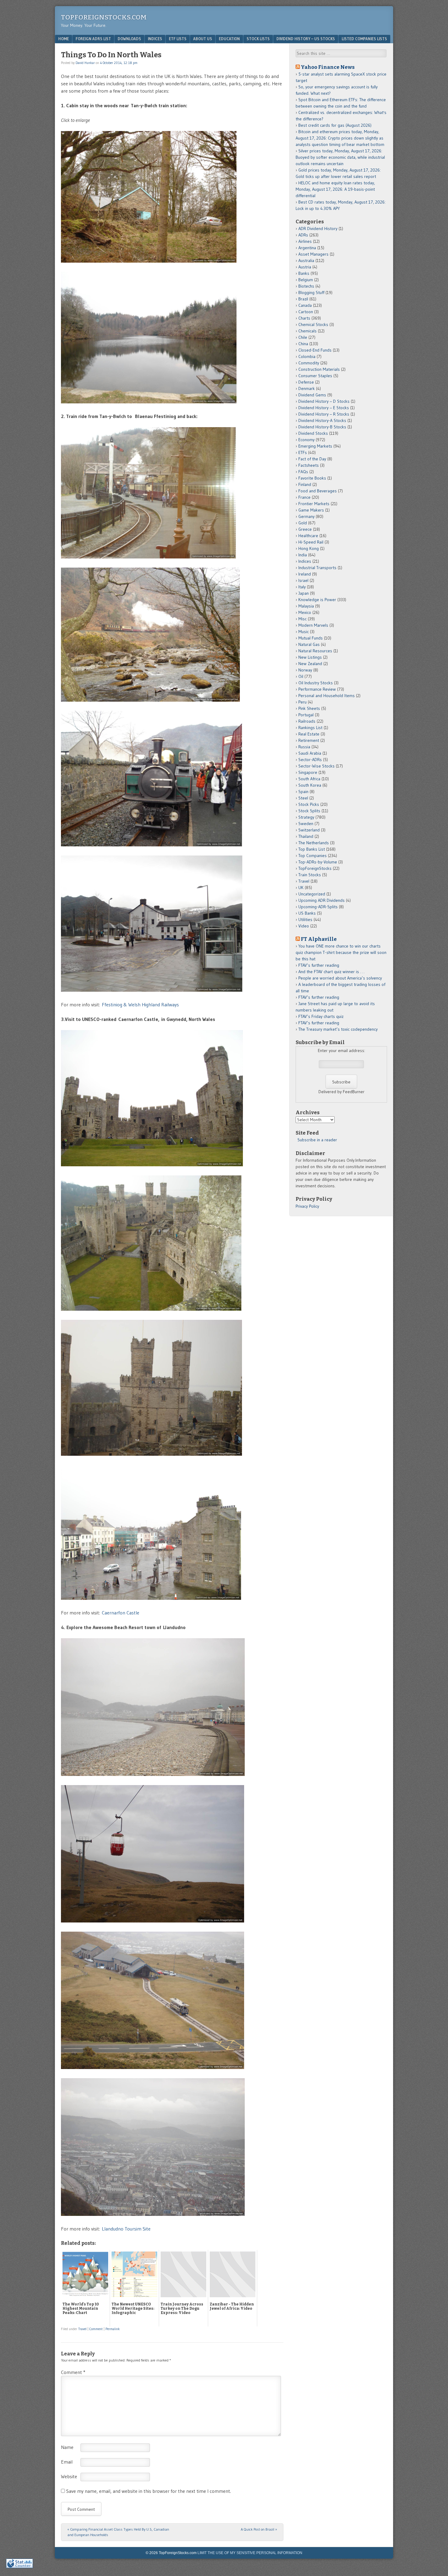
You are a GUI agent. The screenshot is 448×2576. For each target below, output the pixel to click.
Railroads (307, 721)
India (303, 555)
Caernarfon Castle (121, 1613)
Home (64, 39)
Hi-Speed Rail (311, 542)
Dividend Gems (312, 395)
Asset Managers (313, 254)
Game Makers (311, 510)
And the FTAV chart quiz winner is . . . (332, 972)
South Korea (310, 785)
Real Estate (309, 734)
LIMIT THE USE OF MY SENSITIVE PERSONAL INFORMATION (250, 2553)
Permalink (113, 2329)
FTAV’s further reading (319, 965)
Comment (96, 2329)
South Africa (309, 779)
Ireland (305, 574)
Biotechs (306, 286)
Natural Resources (315, 651)
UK (301, 888)
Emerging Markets (315, 446)
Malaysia (306, 606)
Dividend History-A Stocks (322, 420)
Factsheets (309, 465)
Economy (306, 440)
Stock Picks (309, 804)
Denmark (307, 388)
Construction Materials (319, 369)
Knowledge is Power (317, 600)
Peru (302, 702)
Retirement (309, 740)
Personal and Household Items (327, 696)
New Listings (310, 657)
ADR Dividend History (318, 229)
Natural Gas (309, 644)
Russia (304, 747)
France (304, 497)
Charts (304, 318)
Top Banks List (312, 849)
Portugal (306, 715)
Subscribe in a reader (317, 1140)
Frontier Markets (314, 504)
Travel (82, 2329)
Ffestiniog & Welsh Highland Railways (140, 1005)
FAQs (303, 472)
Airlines (305, 241)
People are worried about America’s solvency (340, 978)
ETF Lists (178, 39)
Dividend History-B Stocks (322, 427)
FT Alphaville (319, 939)
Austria (305, 267)
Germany (306, 516)
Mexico (305, 612)
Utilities (305, 919)
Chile (303, 337)
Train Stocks (310, 875)
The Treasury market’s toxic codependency (338, 1029)
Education (229, 39)
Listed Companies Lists (364, 39)
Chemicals (308, 331)
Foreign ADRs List (93, 39)
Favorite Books (312, 478)
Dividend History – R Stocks (324, 414)
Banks (304, 273)
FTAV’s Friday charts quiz (321, 1016)
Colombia (307, 356)
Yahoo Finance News (328, 67)
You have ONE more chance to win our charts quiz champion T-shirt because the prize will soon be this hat (341, 952)
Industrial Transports (317, 568)
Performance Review (317, 689)
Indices (155, 39)
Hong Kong (309, 548)
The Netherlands (314, 843)
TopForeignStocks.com (104, 17)
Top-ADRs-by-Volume (318, 862)
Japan (304, 593)
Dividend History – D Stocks (324, 401)
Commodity (309, 363)
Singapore (308, 772)
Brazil (303, 299)
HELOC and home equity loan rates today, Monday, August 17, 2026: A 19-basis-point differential (335, 189)
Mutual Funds (311, 638)
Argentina (307, 248)
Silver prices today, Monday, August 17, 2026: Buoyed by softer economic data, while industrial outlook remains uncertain (340, 157)
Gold (303, 523)
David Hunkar (85, 63)
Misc (302, 619)
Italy (302, 587)
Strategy (306, 817)
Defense (306, 382)
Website (69, 2476)
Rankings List (310, 728)
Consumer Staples (315, 376)
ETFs (303, 452)
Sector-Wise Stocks (316, 766)
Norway (305, 670)
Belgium (306, 280)
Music (304, 632)
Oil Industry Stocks (316, 683)
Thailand (306, 836)
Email (67, 2462)
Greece (305, 529)
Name (67, 2447)
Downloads (129, 39)
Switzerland (309, 830)
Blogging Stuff (311, 292)
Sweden (306, 824)
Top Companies (313, 856)
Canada (305, 305)
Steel (303, 798)
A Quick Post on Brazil (259, 2529)
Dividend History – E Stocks (324, 408)
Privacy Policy (307, 1206)
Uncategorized (312, 894)
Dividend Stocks (313, 433)
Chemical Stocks (313, 324)
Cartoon (306, 312)
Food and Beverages (318, 491)
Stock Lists (258, 39)
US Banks (307, 913)
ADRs (303, 235)
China (303, 344)
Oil (301, 676)
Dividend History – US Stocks (306, 39)
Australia (306, 260)
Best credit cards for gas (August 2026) (335, 125)
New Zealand (310, 664)
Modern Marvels (313, 625)
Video (304, 926)
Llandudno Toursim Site (126, 2229)
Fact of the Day (312, 459)
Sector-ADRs (310, 760)
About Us (203, 39)
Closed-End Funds (315, 350)
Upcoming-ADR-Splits (318, 907)
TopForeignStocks (315, 868)
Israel (303, 580)
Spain (303, 792)
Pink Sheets (309, 708)
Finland (305, 484)
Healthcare (308, 536)
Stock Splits (309, 811)
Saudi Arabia (310, 753)
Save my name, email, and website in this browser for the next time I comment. (149, 2491)
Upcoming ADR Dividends (322, 900)
